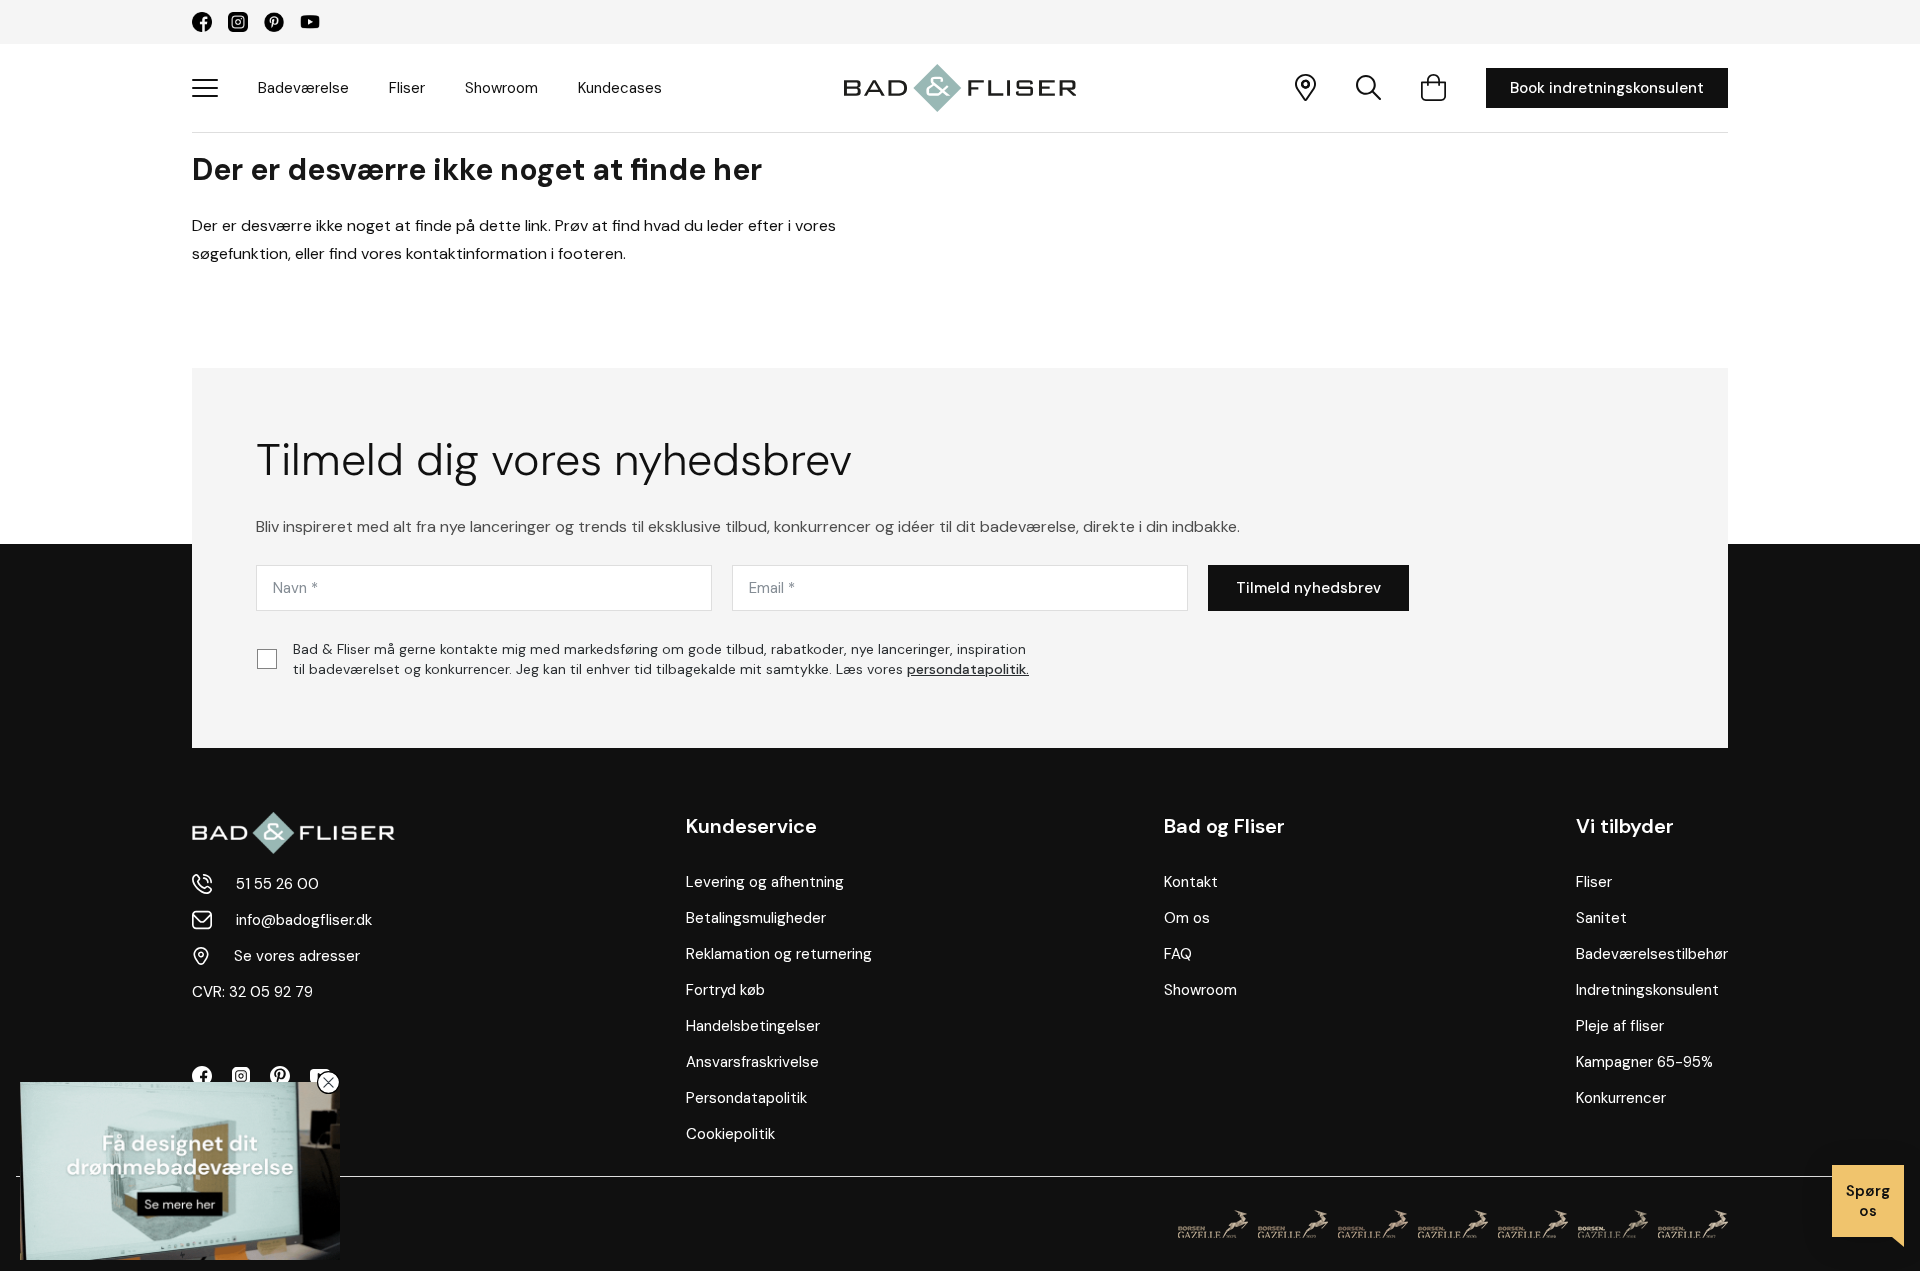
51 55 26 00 (277, 884)
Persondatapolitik (746, 1098)
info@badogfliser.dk (304, 920)
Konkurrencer (1621, 1098)
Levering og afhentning (765, 882)
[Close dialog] (328, 1082)
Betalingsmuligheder (756, 918)
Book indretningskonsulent (1607, 88)
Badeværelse (303, 88)
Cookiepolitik (730, 1134)
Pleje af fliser (1620, 1026)
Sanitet (1601, 918)
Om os (1187, 918)
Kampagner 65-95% (1644, 1062)
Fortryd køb (725, 990)
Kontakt (1191, 882)
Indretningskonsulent (1647, 990)
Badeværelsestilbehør (1652, 954)
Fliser (407, 88)
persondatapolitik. (968, 669)
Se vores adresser (297, 956)
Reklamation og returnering (779, 954)
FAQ (1178, 954)
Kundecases (620, 88)
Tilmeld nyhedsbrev (1308, 588)
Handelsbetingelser (753, 1026)
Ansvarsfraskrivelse (752, 1062)
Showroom (501, 88)
